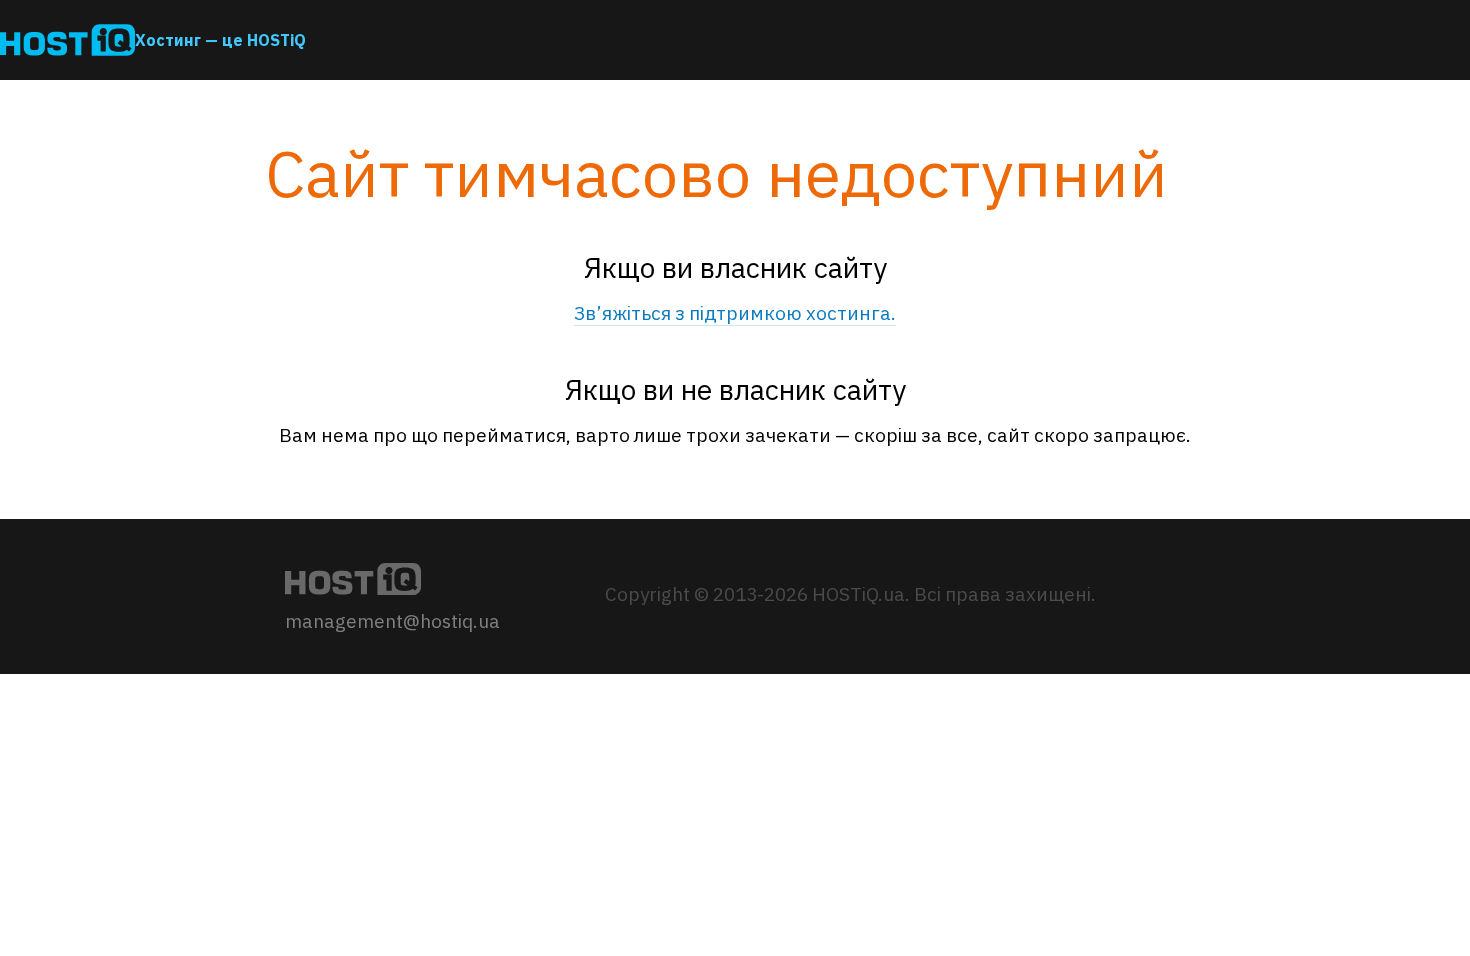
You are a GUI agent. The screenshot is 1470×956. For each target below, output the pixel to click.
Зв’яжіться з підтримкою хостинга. (735, 313)
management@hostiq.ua (392, 621)
